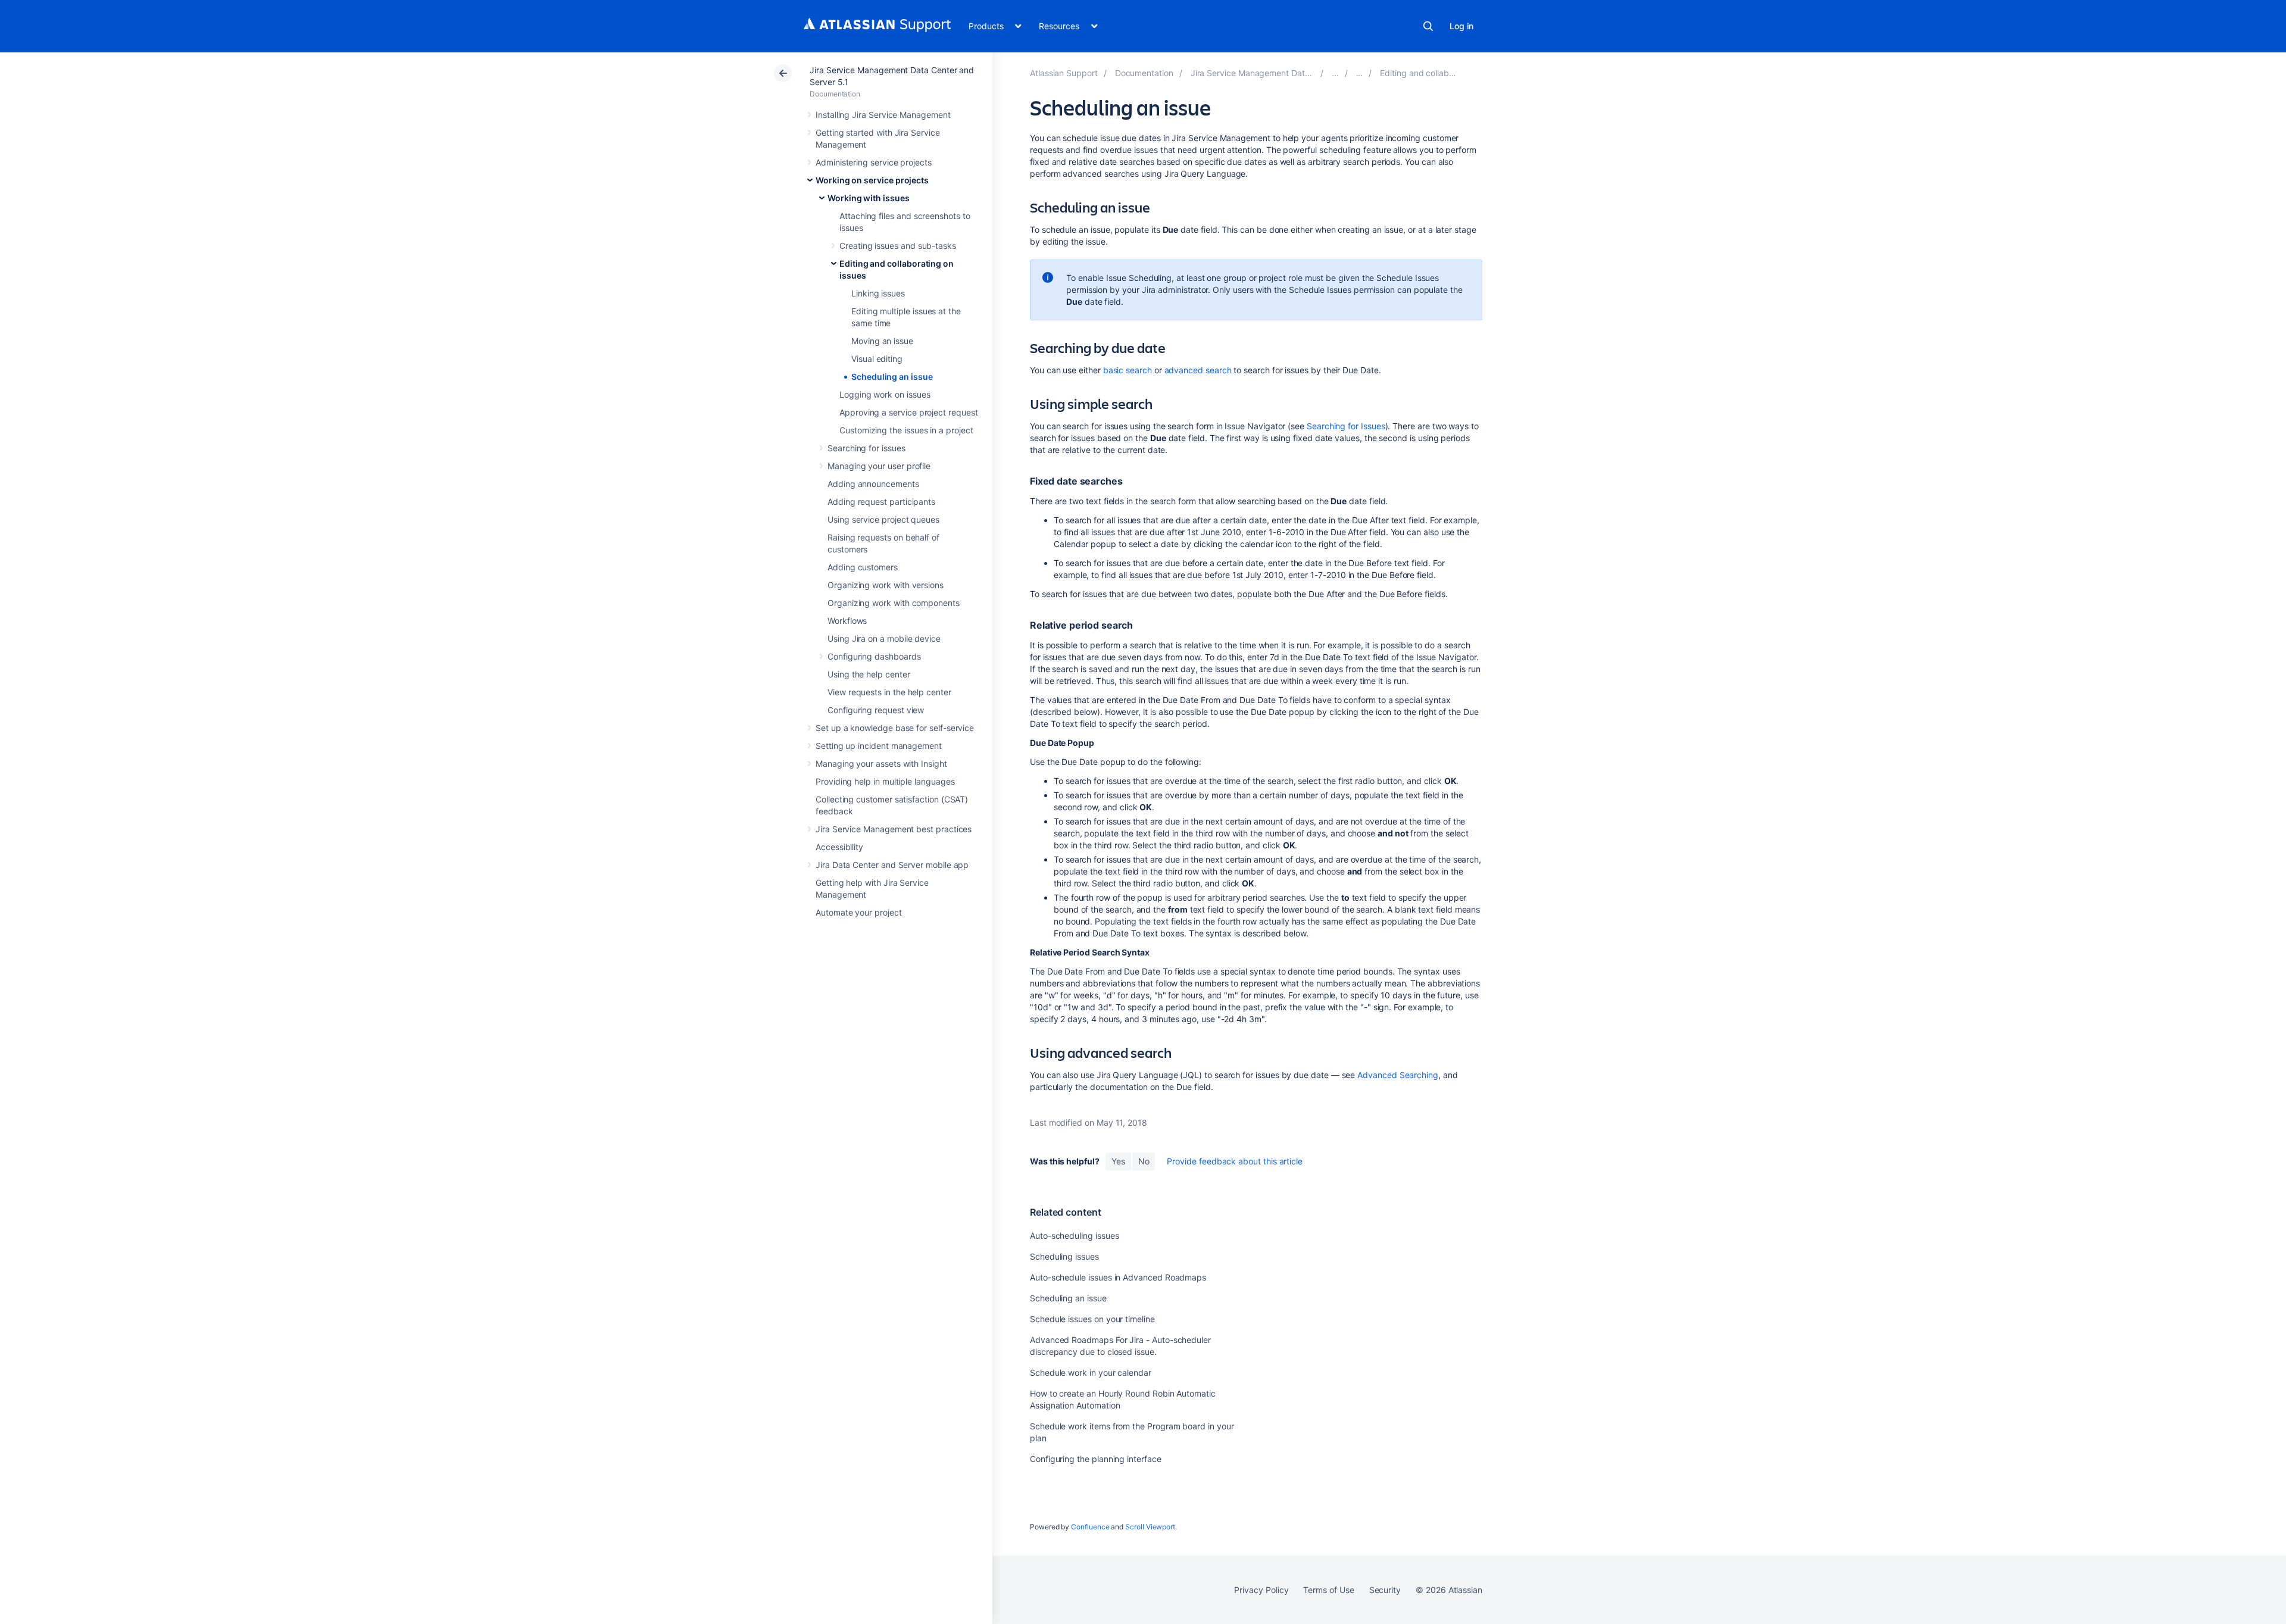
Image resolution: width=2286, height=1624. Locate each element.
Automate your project (859, 912)
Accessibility (839, 847)
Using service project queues (883, 519)
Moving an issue (882, 341)
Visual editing (877, 359)
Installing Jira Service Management (883, 115)
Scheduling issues (1064, 1256)
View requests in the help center (889, 692)
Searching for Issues (1346, 426)
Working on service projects (872, 180)
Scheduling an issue (892, 377)
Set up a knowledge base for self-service (895, 728)
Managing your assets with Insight (881, 763)
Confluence (1090, 1527)
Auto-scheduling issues (1074, 1236)
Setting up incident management (879, 746)
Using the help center (869, 674)
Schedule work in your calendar (1091, 1372)
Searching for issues (866, 448)
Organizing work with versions (886, 585)
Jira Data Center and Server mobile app (892, 865)
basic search (1128, 370)
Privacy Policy (1261, 1590)
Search (1428, 26)
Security (1385, 1590)
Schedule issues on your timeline (1092, 1319)
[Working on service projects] (1335, 73)
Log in (1461, 26)
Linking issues (878, 293)
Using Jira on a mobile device (884, 638)
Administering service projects (874, 162)
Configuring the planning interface (1096, 1459)
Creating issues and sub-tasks (898, 246)
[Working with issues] (1360, 73)
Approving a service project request (909, 412)
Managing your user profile (879, 466)
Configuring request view (876, 710)
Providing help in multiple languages (885, 781)
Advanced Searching (1398, 1075)
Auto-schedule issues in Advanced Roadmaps (1118, 1277)
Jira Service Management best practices (894, 829)
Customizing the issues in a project (906, 430)
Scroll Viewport (1150, 1527)
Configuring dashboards (874, 656)
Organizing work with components (894, 603)
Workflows (847, 621)
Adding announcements (873, 484)
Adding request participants (881, 502)
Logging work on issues (885, 394)
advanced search (1198, 370)
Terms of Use (1328, 1590)
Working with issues (869, 198)
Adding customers (863, 567)
